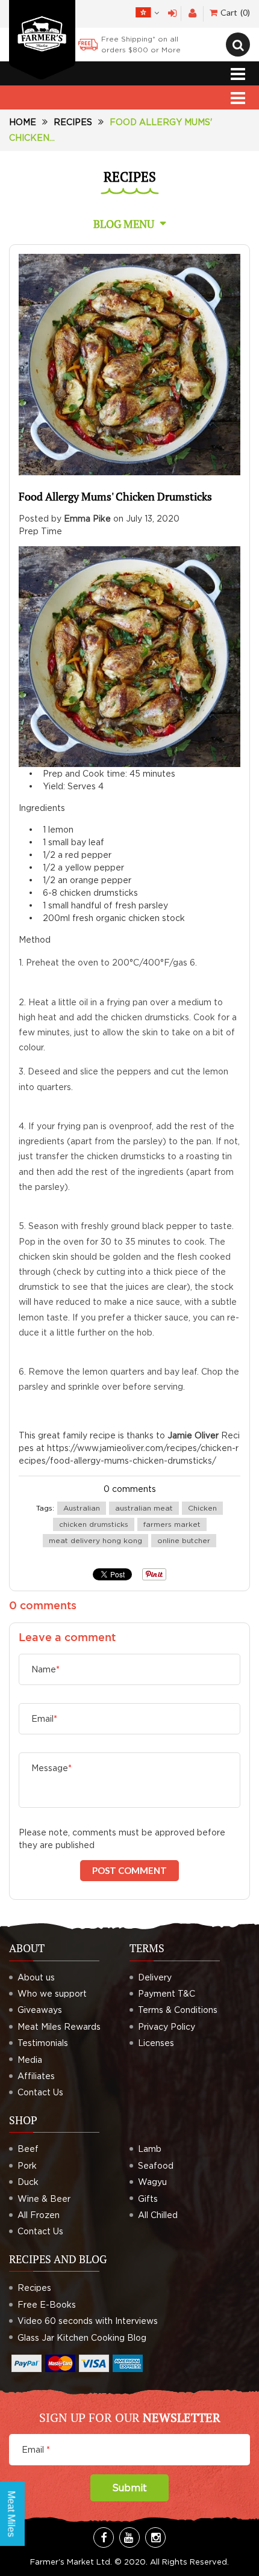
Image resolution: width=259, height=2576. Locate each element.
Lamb (150, 2149)
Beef (28, 2149)
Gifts (148, 2199)
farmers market (172, 1524)
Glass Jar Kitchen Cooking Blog (82, 2337)
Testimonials (43, 2043)
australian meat (144, 1508)
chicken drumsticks (94, 1524)
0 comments (130, 1489)
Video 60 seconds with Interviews (88, 2321)
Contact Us (40, 2092)
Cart (234, 12)
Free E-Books (47, 2304)
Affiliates (36, 2076)
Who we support (52, 1993)
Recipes (73, 122)
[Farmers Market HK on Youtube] (129, 2537)
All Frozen (39, 2215)
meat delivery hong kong (95, 1540)
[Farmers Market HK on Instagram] (155, 2537)
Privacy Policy (167, 2026)
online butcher (184, 1540)
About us (36, 1977)
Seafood (156, 2165)
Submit (129, 2488)
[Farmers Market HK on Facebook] (104, 2537)
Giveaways (40, 2010)
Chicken (202, 1508)
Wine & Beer (44, 2199)
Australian (82, 1508)
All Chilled (158, 2215)
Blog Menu (124, 224)
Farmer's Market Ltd (70, 2562)
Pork (27, 2165)
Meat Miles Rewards (59, 2026)
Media (30, 2060)
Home (23, 122)
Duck (28, 2182)
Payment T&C (167, 1993)
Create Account (192, 14)
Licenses (156, 2043)
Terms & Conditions (178, 2010)
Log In (173, 14)
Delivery (155, 1977)
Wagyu (152, 2182)
